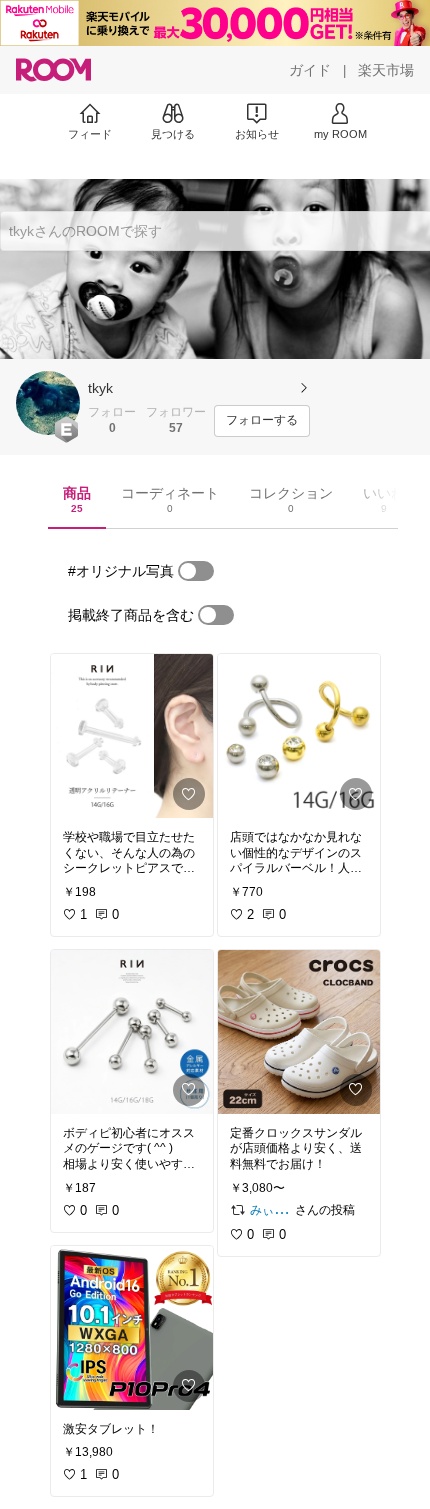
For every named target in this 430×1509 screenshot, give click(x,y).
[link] (132, 736)
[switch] (196, 571)
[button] (48, 403)
